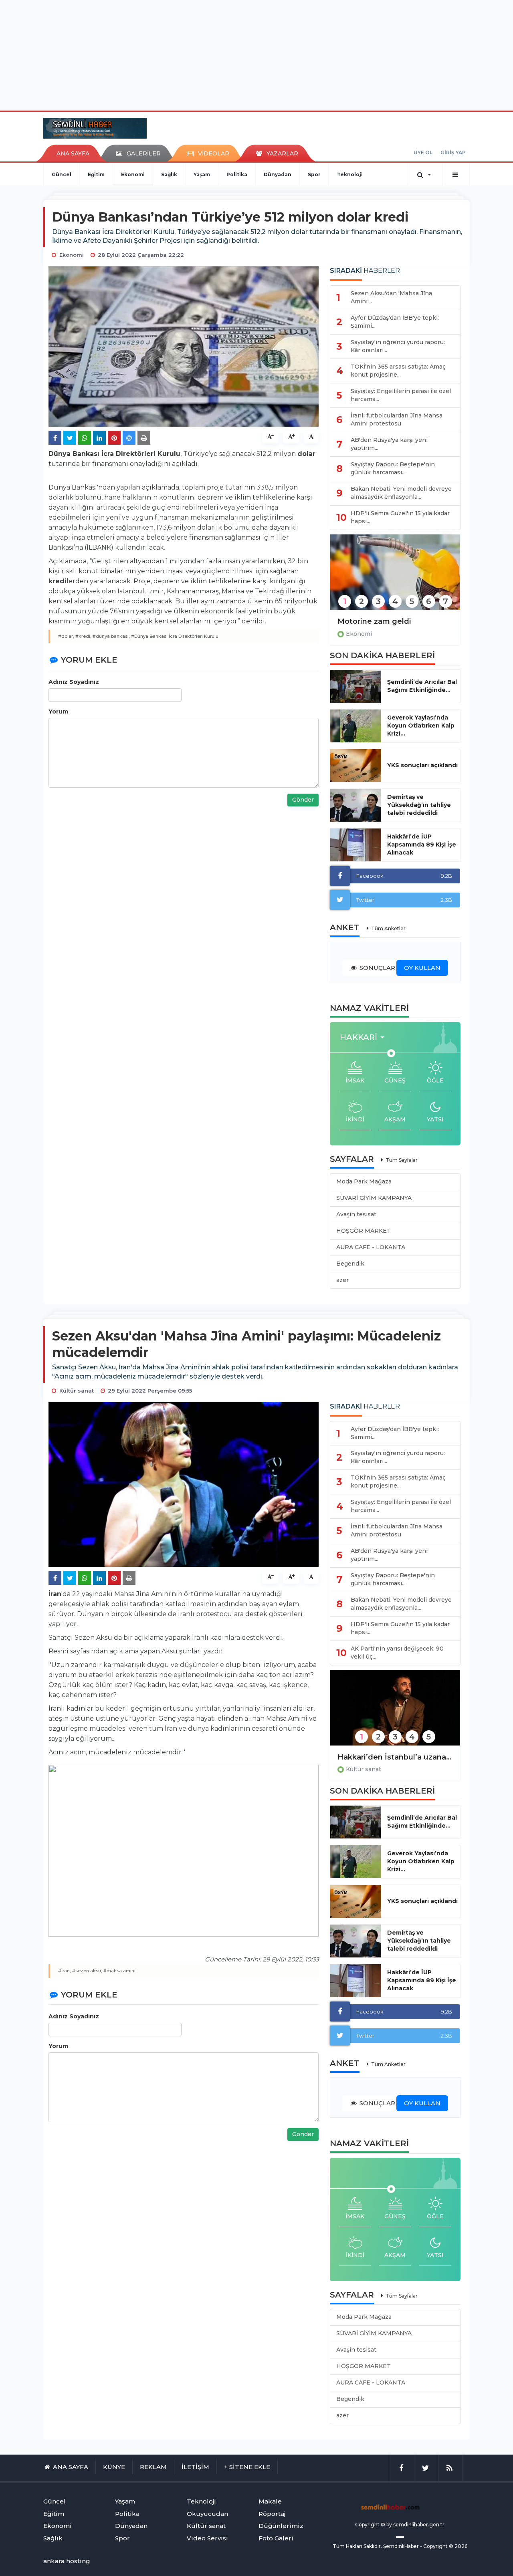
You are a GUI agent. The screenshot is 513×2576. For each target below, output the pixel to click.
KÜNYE (114, 2467)
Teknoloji (350, 174)
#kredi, (83, 636)
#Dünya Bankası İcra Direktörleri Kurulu (175, 636)
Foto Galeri (276, 2538)
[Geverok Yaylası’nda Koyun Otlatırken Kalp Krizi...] (356, 726)
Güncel (62, 174)
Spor (314, 174)
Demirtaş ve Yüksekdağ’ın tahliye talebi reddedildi (419, 805)
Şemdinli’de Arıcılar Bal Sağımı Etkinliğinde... (422, 686)
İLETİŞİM (195, 2467)
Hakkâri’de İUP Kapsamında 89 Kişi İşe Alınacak (422, 845)
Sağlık (169, 174)
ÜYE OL (423, 152)
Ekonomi (133, 174)
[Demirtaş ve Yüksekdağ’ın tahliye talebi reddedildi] (356, 805)
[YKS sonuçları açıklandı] (356, 766)
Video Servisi (207, 2538)
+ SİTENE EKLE (247, 2467)
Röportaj (272, 2514)
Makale (270, 2501)
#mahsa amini (119, 1971)
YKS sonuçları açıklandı (422, 765)
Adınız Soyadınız (74, 682)
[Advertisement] (256, 54)
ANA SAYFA (73, 153)
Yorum (58, 712)
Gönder (303, 800)
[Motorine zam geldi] (395, 577)
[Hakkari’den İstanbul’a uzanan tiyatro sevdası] (395, 1713)
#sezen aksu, (87, 1971)
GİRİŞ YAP (453, 152)
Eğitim (96, 174)
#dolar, (66, 636)
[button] (365, 1037)
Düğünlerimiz (281, 2526)
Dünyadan (278, 174)
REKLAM (153, 2467)
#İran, (65, 1971)
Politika (237, 174)
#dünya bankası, (111, 636)
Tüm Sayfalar (402, 1160)
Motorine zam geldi (374, 621)
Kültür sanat (364, 1769)
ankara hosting (67, 2561)
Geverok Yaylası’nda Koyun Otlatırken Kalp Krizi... (421, 726)
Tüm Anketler (388, 928)
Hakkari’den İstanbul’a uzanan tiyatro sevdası (395, 1757)
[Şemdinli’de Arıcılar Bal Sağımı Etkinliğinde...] (356, 686)
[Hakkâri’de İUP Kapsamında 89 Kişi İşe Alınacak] (356, 845)
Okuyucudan (207, 2514)
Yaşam (202, 174)
